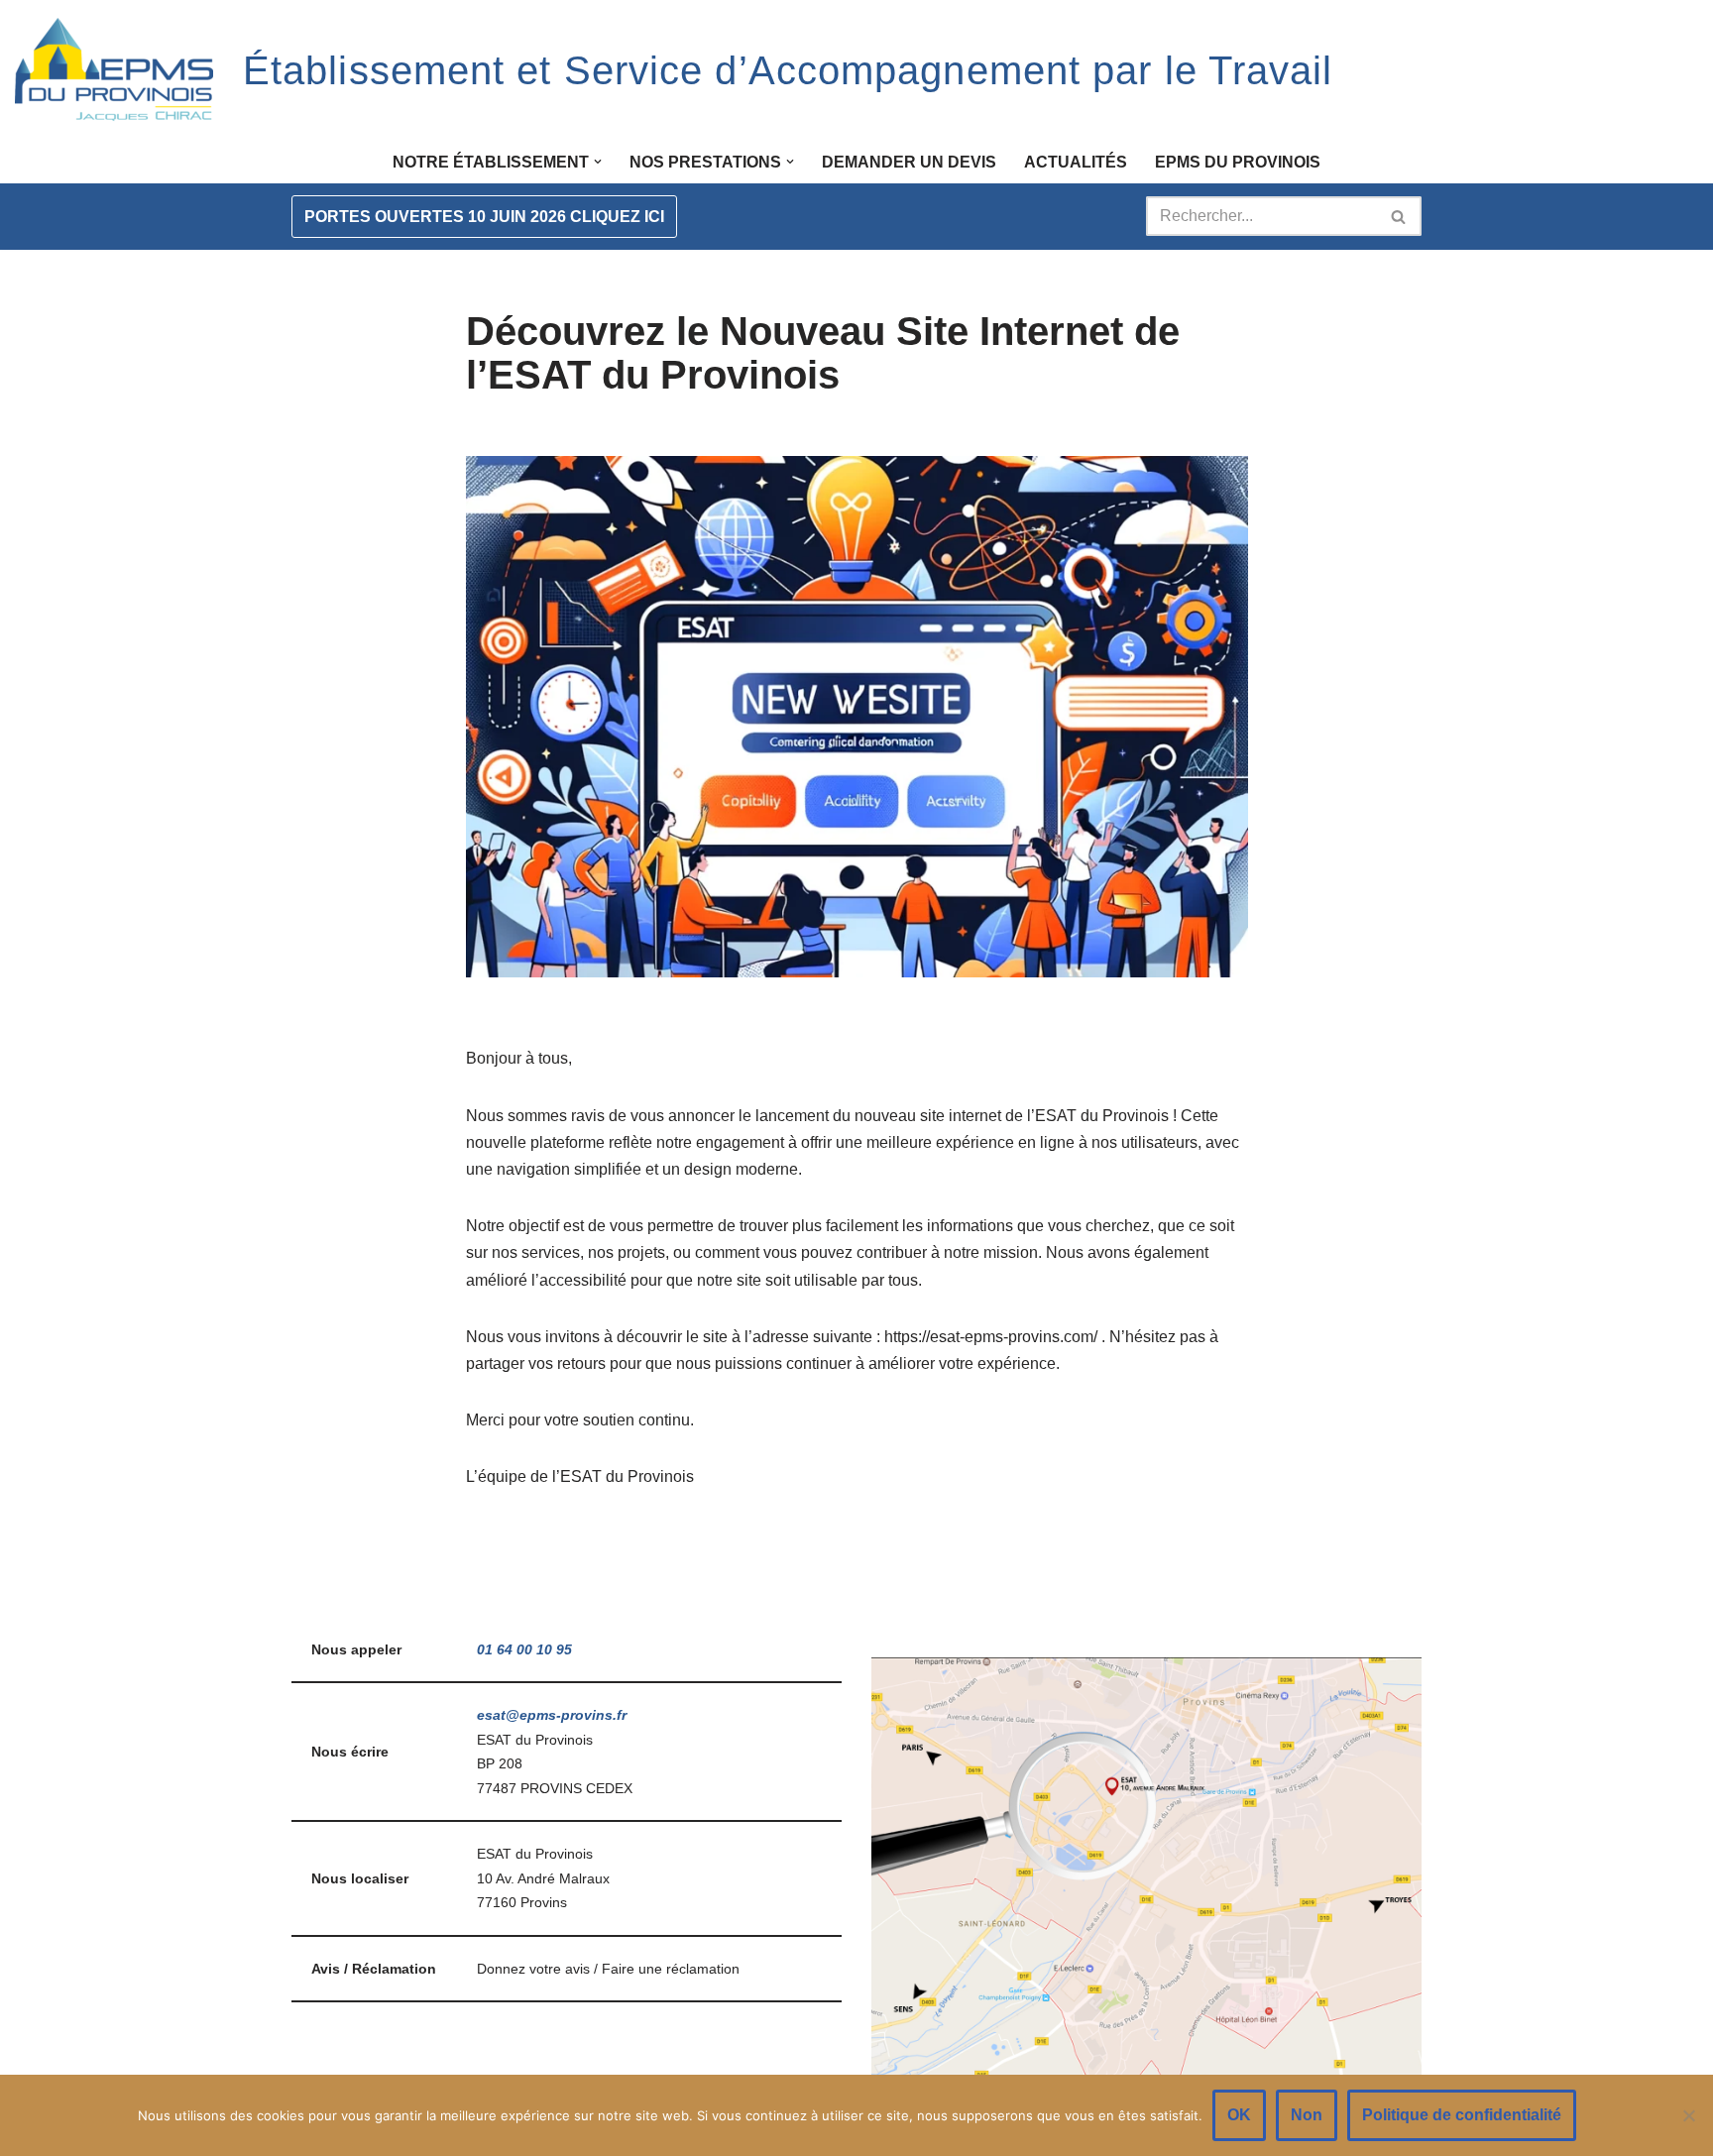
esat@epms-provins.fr (552, 1715)
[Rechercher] (1399, 216)
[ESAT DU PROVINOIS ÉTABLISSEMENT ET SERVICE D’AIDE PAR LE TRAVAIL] (114, 70)
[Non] (1688, 2115)
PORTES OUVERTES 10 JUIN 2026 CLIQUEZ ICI (484, 217)
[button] (598, 162)
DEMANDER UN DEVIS (909, 162)
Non (1307, 2115)
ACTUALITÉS (1076, 162)
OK (1239, 2115)
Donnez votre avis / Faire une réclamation (608, 1969)
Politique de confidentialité (1462, 2115)
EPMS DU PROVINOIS (1238, 162)
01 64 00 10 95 (524, 1649)
